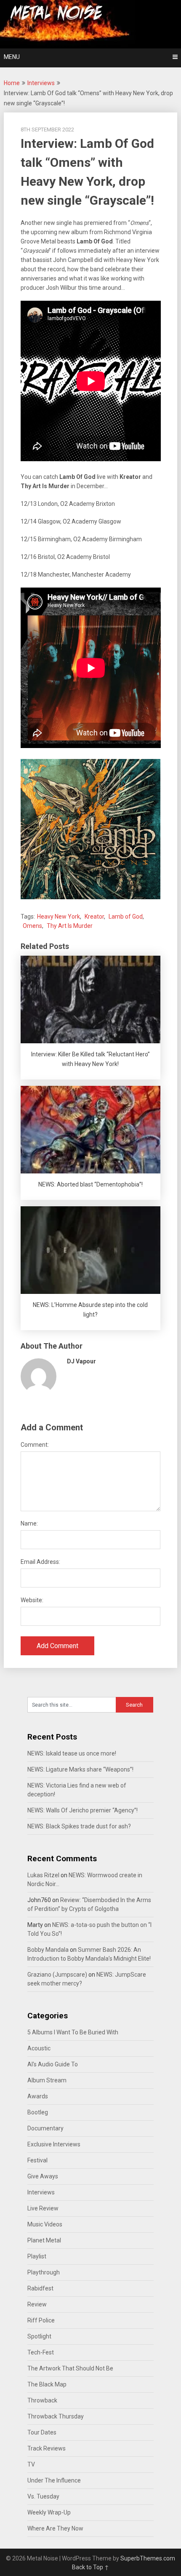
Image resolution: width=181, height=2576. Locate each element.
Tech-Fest (41, 2352)
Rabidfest (40, 2288)
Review (37, 2304)
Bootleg (38, 2112)
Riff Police (41, 2320)
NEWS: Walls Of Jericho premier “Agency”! (83, 1810)
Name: (29, 1523)
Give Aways (43, 2176)
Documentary (45, 2128)
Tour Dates (42, 2432)
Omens (32, 926)
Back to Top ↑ (90, 2567)
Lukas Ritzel (43, 1875)
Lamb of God (126, 917)
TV (31, 2464)
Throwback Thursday (56, 2416)
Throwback (42, 2400)
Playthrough (44, 2272)
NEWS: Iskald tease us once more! (72, 1753)
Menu (12, 57)
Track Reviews (47, 2448)
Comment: (35, 1445)
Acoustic (39, 2048)
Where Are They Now (55, 2528)
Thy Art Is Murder (70, 926)
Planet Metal (44, 2240)
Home (12, 83)
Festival (37, 2160)
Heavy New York (59, 917)
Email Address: (40, 1562)
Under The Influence (54, 2480)
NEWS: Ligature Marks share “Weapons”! (80, 1769)
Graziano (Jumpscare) (57, 1975)
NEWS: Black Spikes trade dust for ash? (79, 1826)
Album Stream (47, 2080)
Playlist (37, 2256)
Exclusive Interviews (54, 2144)
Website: (32, 1600)
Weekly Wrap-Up (49, 2512)
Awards (38, 2096)
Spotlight (39, 2336)
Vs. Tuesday (43, 2496)
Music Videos (45, 2224)
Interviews (41, 83)
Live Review (43, 2208)
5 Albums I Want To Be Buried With (73, 2032)
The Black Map (47, 2384)
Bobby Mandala (48, 1950)
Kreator (94, 917)
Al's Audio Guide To (53, 2064)
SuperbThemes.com (148, 2558)
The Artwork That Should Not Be (70, 2368)
